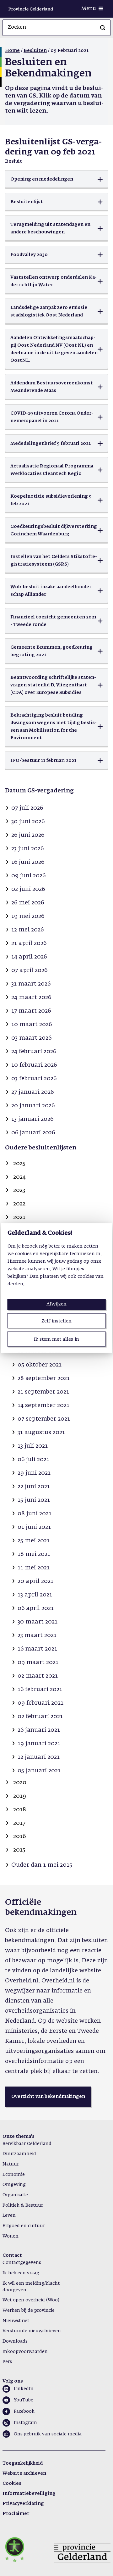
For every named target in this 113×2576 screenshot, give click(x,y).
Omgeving (14, 2185)
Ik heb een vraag (21, 2273)
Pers (7, 2362)
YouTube (24, 2400)
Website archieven (24, 2473)
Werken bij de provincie (29, 2311)
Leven (9, 2216)
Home (12, 51)
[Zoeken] (103, 28)
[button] (56, 179)
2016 (19, 1836)
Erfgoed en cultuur (24, 2226)
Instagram (25, 2423)
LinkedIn (24, 2389)
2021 (19, 1217)
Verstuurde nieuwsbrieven (32, 2331)
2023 (19, 1190)
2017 (19, 1823)
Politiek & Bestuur (23, 2205)
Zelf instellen (56, 1321)
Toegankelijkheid (23, 2463)
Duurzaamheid (19, 2154)
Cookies (12, 2484)
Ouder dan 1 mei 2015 (42, 1865)
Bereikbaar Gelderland (27, 2144)
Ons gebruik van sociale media (48, 2434)
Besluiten (35, 51)
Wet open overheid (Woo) (31, 2300)
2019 (20, 1796)
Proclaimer (16, 2514)
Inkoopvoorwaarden (25, 2352)
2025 (19, 1164)
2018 (20, 1810)
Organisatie (15, 2195)
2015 (19, 1850)
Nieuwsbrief (16, 2321)
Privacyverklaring (23, 2504)
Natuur (11, 2164)
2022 (19, 1204)
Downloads (15, 2341)
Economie (14, 2175)
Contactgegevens (22, 2263)
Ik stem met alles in (56, 1339)
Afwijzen (56, 1304)
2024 (19, 1177)
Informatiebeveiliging (29, 2494)
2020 (20, 1783)
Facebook (24, 2411)
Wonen (11, 2236)
